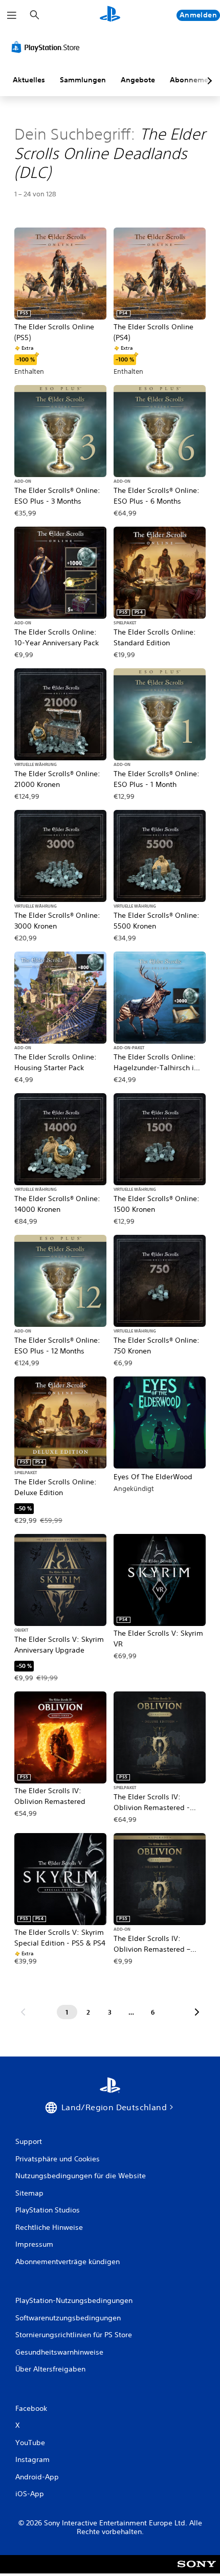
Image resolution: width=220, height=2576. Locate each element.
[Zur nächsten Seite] (197, 2012)
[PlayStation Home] (110, 15)
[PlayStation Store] (48, 47)
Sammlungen (83, 80)
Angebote (138, 80)
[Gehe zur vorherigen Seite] (23, 2012)
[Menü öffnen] (12, 15)
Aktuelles (29, 80)
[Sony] (197, 2571)
